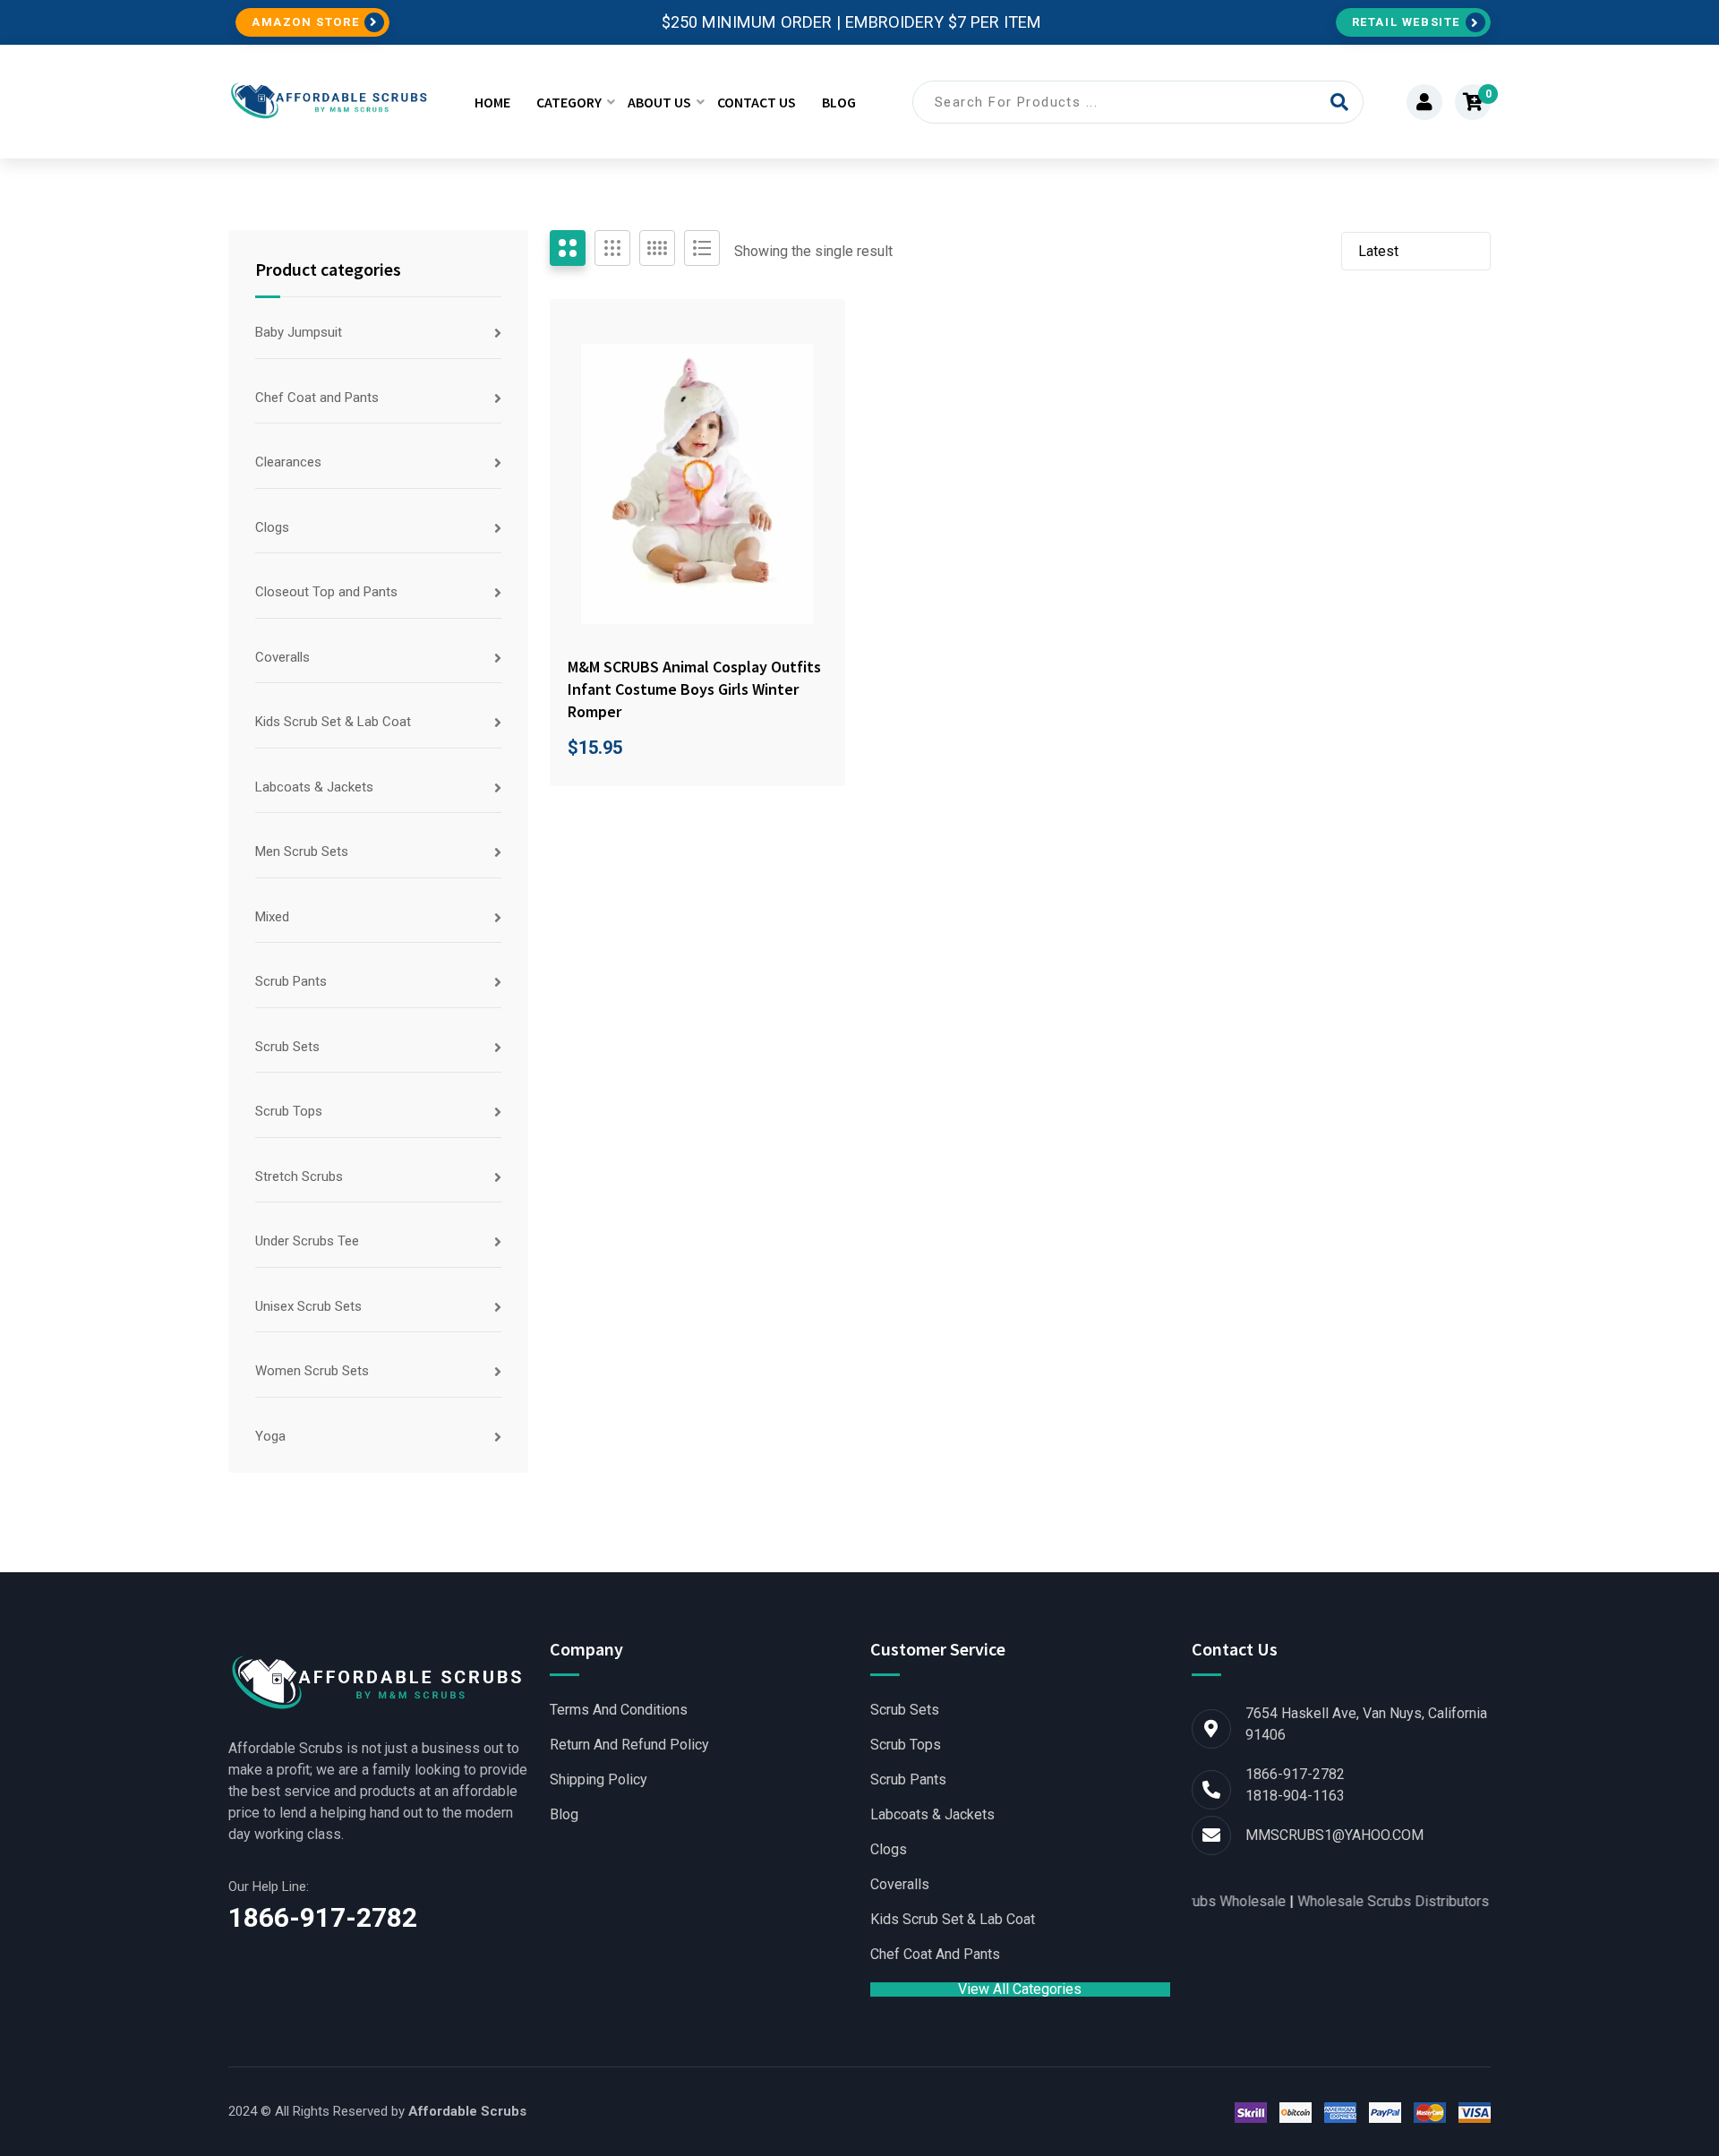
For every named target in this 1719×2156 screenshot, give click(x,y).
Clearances (288, 462)
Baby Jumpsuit (299, 332)
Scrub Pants (291, 981)
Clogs (272, 527)
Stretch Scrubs (299, 1176)
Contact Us (757, 102)
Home (492, 102)
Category (569, 102)
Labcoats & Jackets (314, 787)
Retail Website (1406, 22)
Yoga (270, 1436)
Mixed (272, 917)
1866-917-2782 (323, 1917)
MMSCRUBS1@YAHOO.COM (1334, 1835)
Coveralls (282, 657)
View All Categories (1020, 1989)
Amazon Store (305, 22)
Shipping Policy (599, 1780)
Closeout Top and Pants (326, 592)
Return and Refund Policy (629, 1745)
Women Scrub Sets (312, 1371)
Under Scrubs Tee (307, 1241)
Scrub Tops (289, 1111)
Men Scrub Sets (302, 851)
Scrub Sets (287, 1047)
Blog (839, 102)
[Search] (1339, 102)
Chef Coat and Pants (317, 398)
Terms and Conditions (619, 1710)
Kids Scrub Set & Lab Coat (333, 722)
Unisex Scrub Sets (308, 1306)
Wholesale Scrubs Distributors (1356, 1901)
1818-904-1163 (1295, 1796)
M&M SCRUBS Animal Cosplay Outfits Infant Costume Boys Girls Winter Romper (694, 689)
